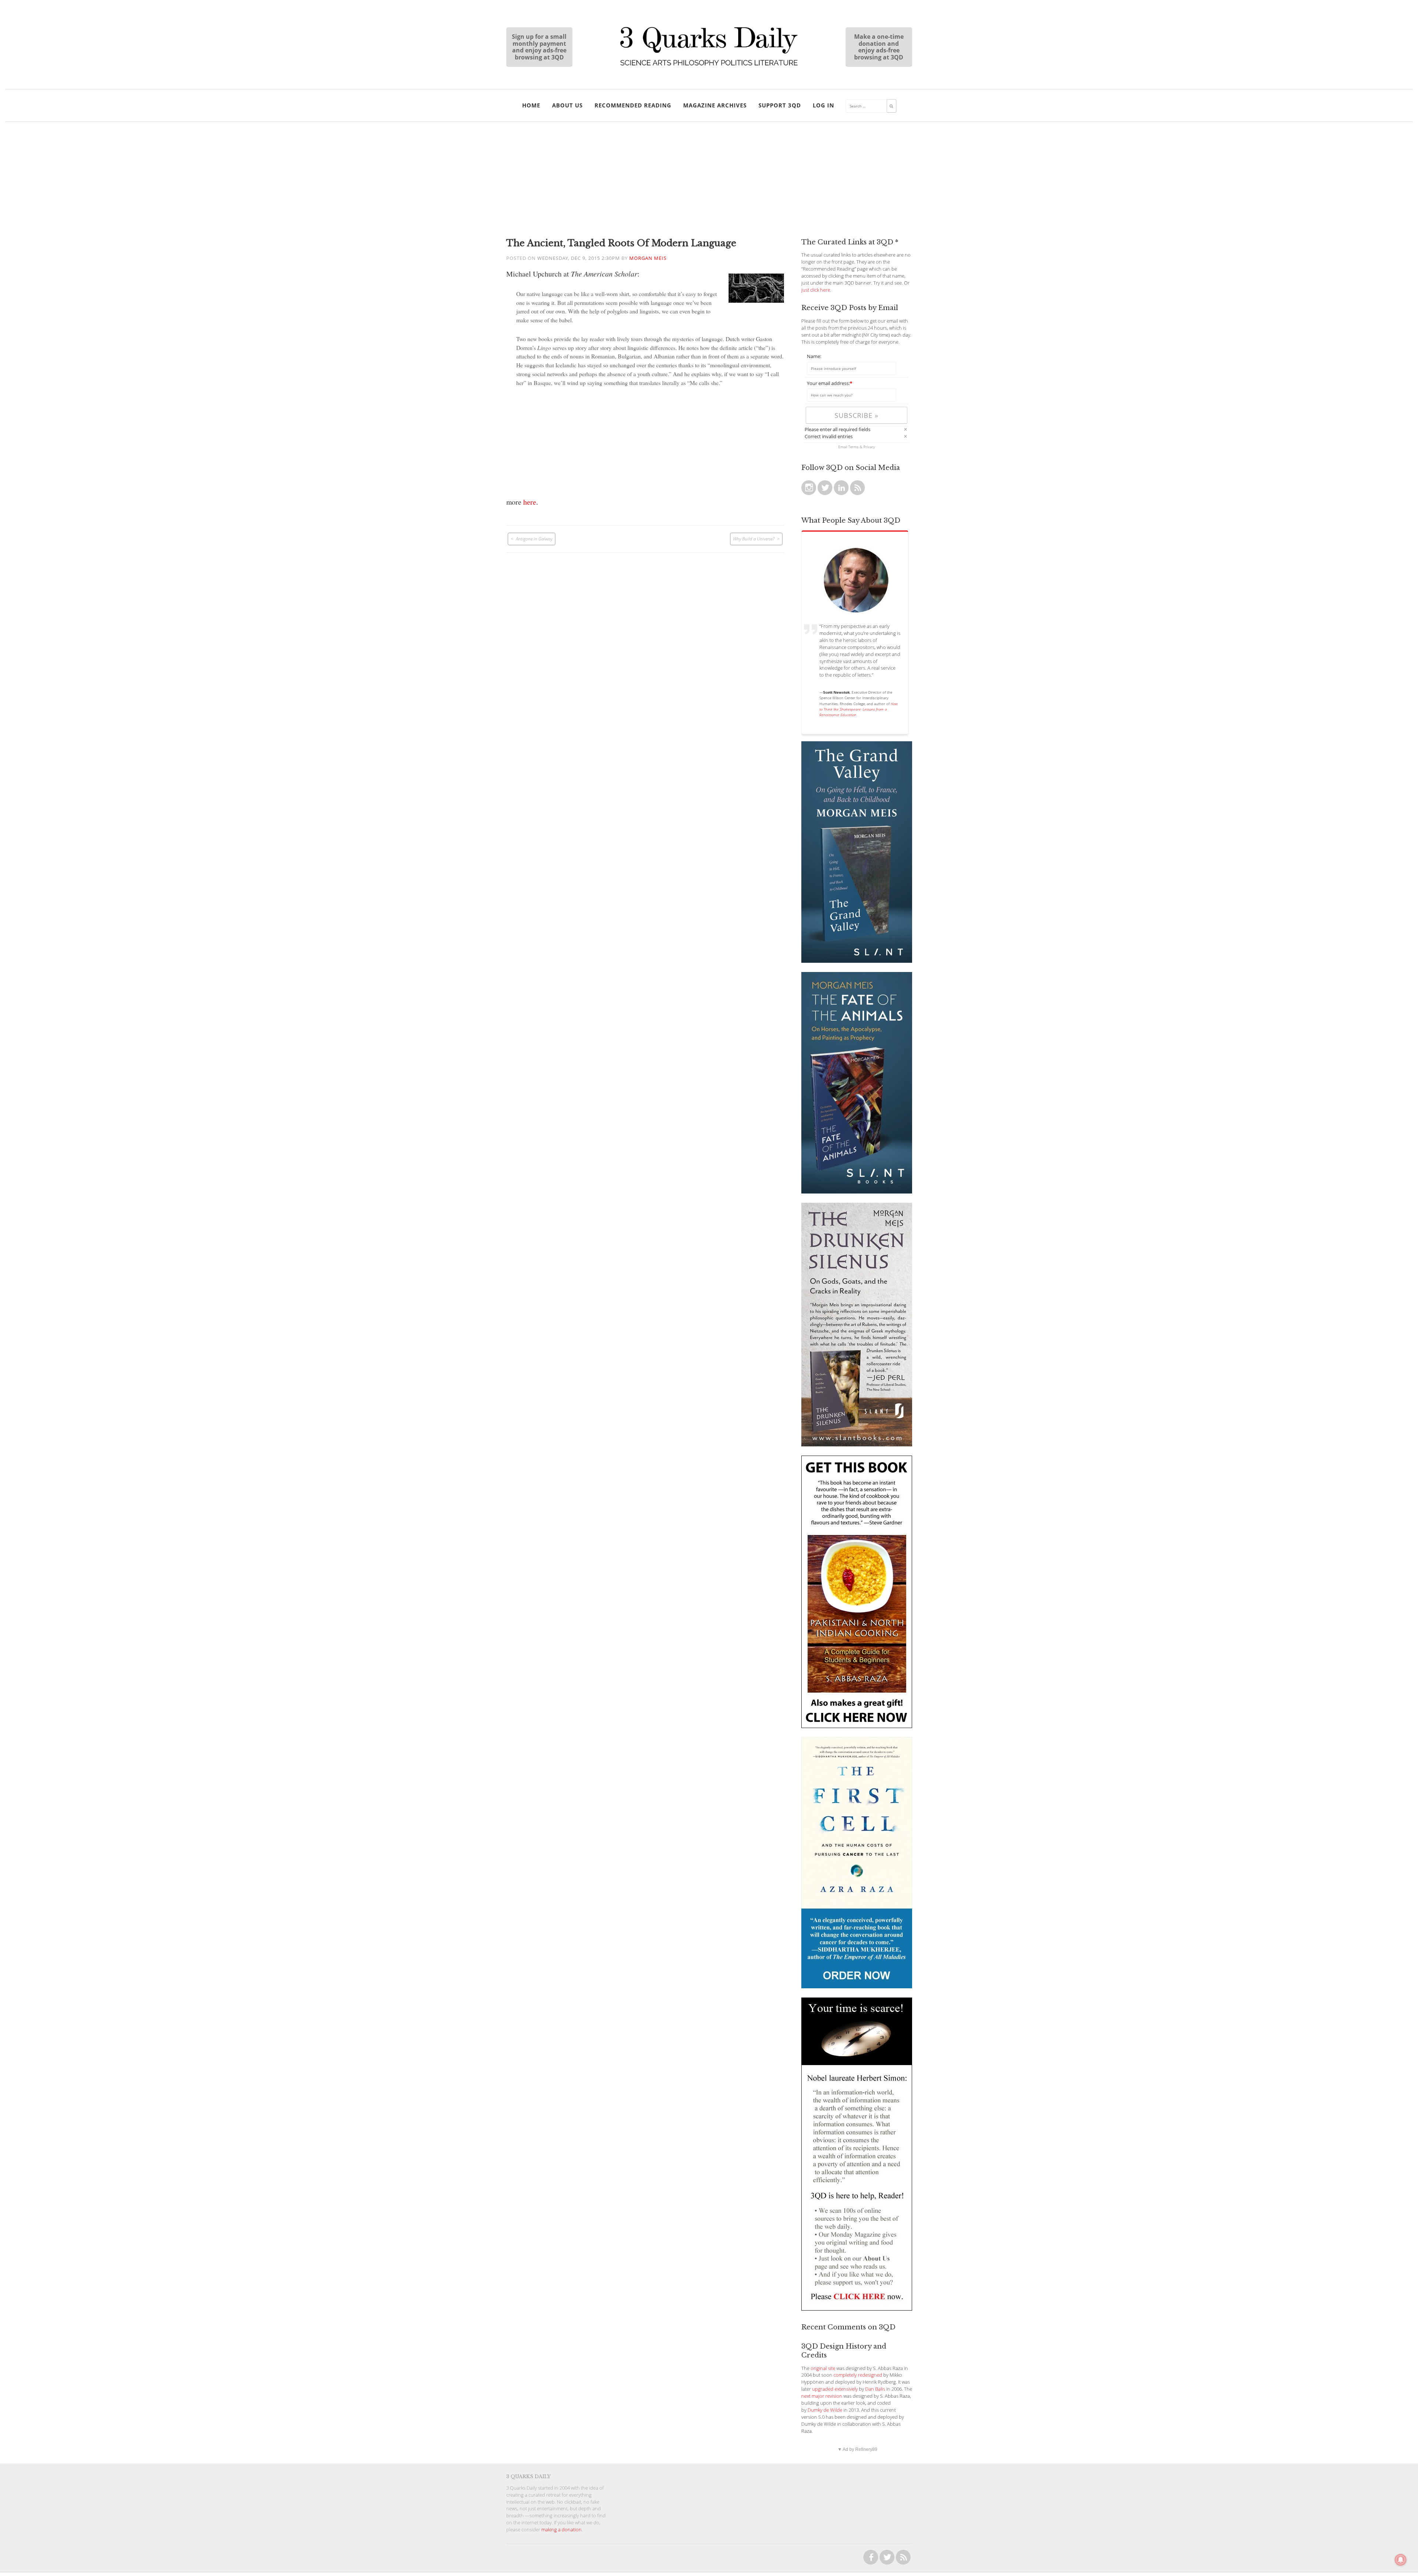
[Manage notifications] (1401, 2560)
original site (823, 2368)
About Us (567, 105)
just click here (816, 290)
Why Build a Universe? (754, 539)
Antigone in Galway (534, 539)
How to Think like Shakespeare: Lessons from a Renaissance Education (859, 709)
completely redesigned (858, 2375)
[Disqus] (645, 645)
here (530, 502)
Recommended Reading (633, 105)
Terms (853, 447)
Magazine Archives (715, 105)
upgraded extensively (835, 2389)
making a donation (561, 2530)
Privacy (869, 447)
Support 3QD (780, 105)
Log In (823, 105)
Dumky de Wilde (825, 2410)
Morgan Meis (648, 258)
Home (531, 105)
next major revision (822, 2396)
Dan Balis (875, 2389)
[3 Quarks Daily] (709, 66)
